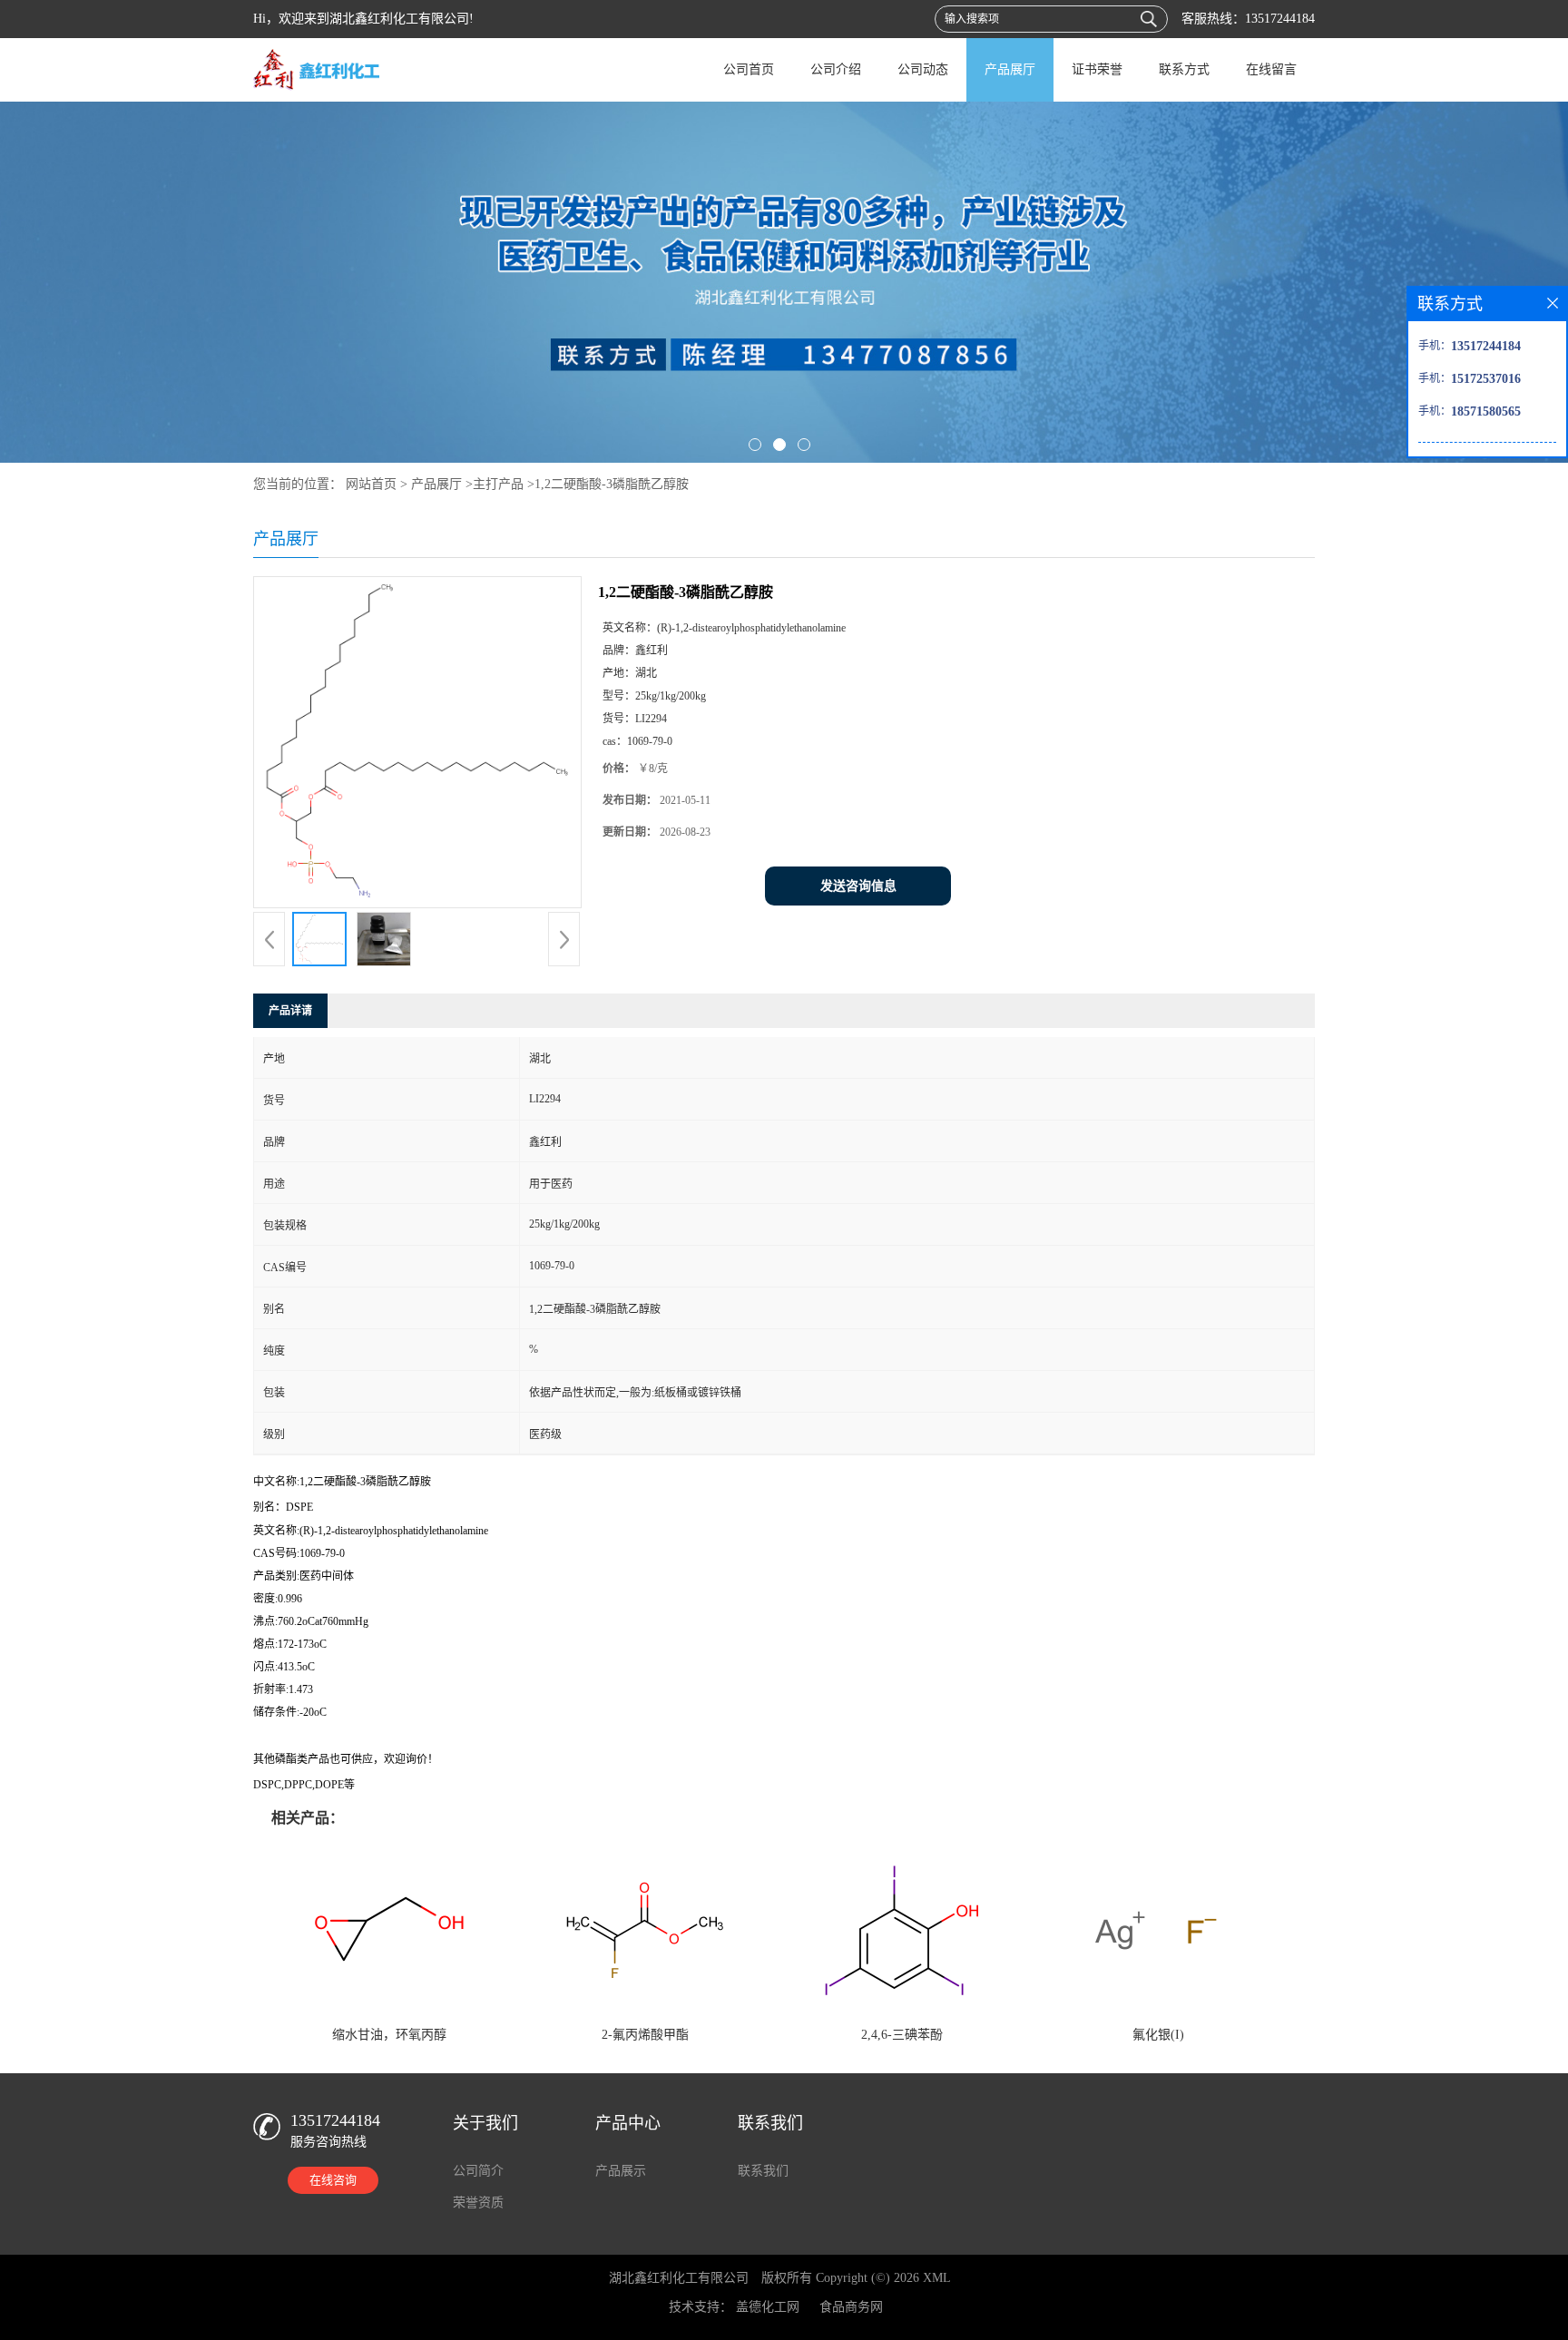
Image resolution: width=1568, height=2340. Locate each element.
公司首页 (749, 69)
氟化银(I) (1158, 2035)
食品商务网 (851, 2307)
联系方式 (1184, 69)
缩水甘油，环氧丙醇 (389, 2035)
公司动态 (923, 69)
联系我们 (763, 2171)
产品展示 (621, 2171)
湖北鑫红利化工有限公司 (679, 2278)
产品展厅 (1010, 69)
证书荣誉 (1097, 69)
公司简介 (478, 2171)
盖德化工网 (768, 2307)
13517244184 (1280, 19)
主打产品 (498, 484)
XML (937, 2278)
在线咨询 (333, 2180)
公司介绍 (836, 69)
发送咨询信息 (858, 886)
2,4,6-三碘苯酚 (902, 2035)
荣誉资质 (478, 2203)
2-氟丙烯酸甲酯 (645, 2035)
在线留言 (1271, 69)
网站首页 (371, 484)
